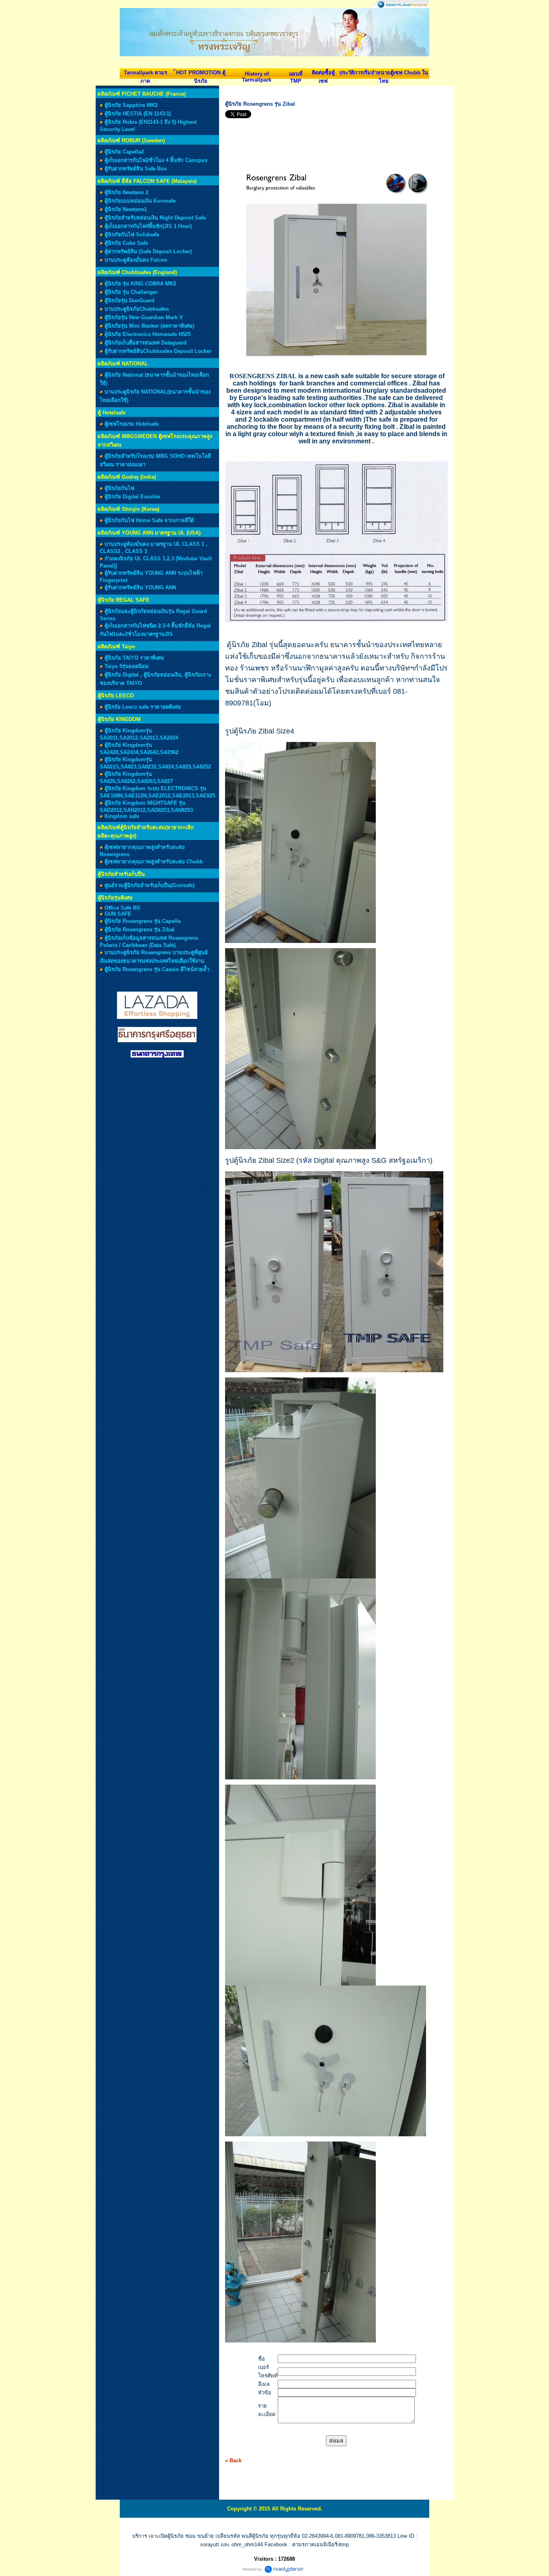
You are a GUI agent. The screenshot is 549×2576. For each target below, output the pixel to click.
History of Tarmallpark (257, 77)
